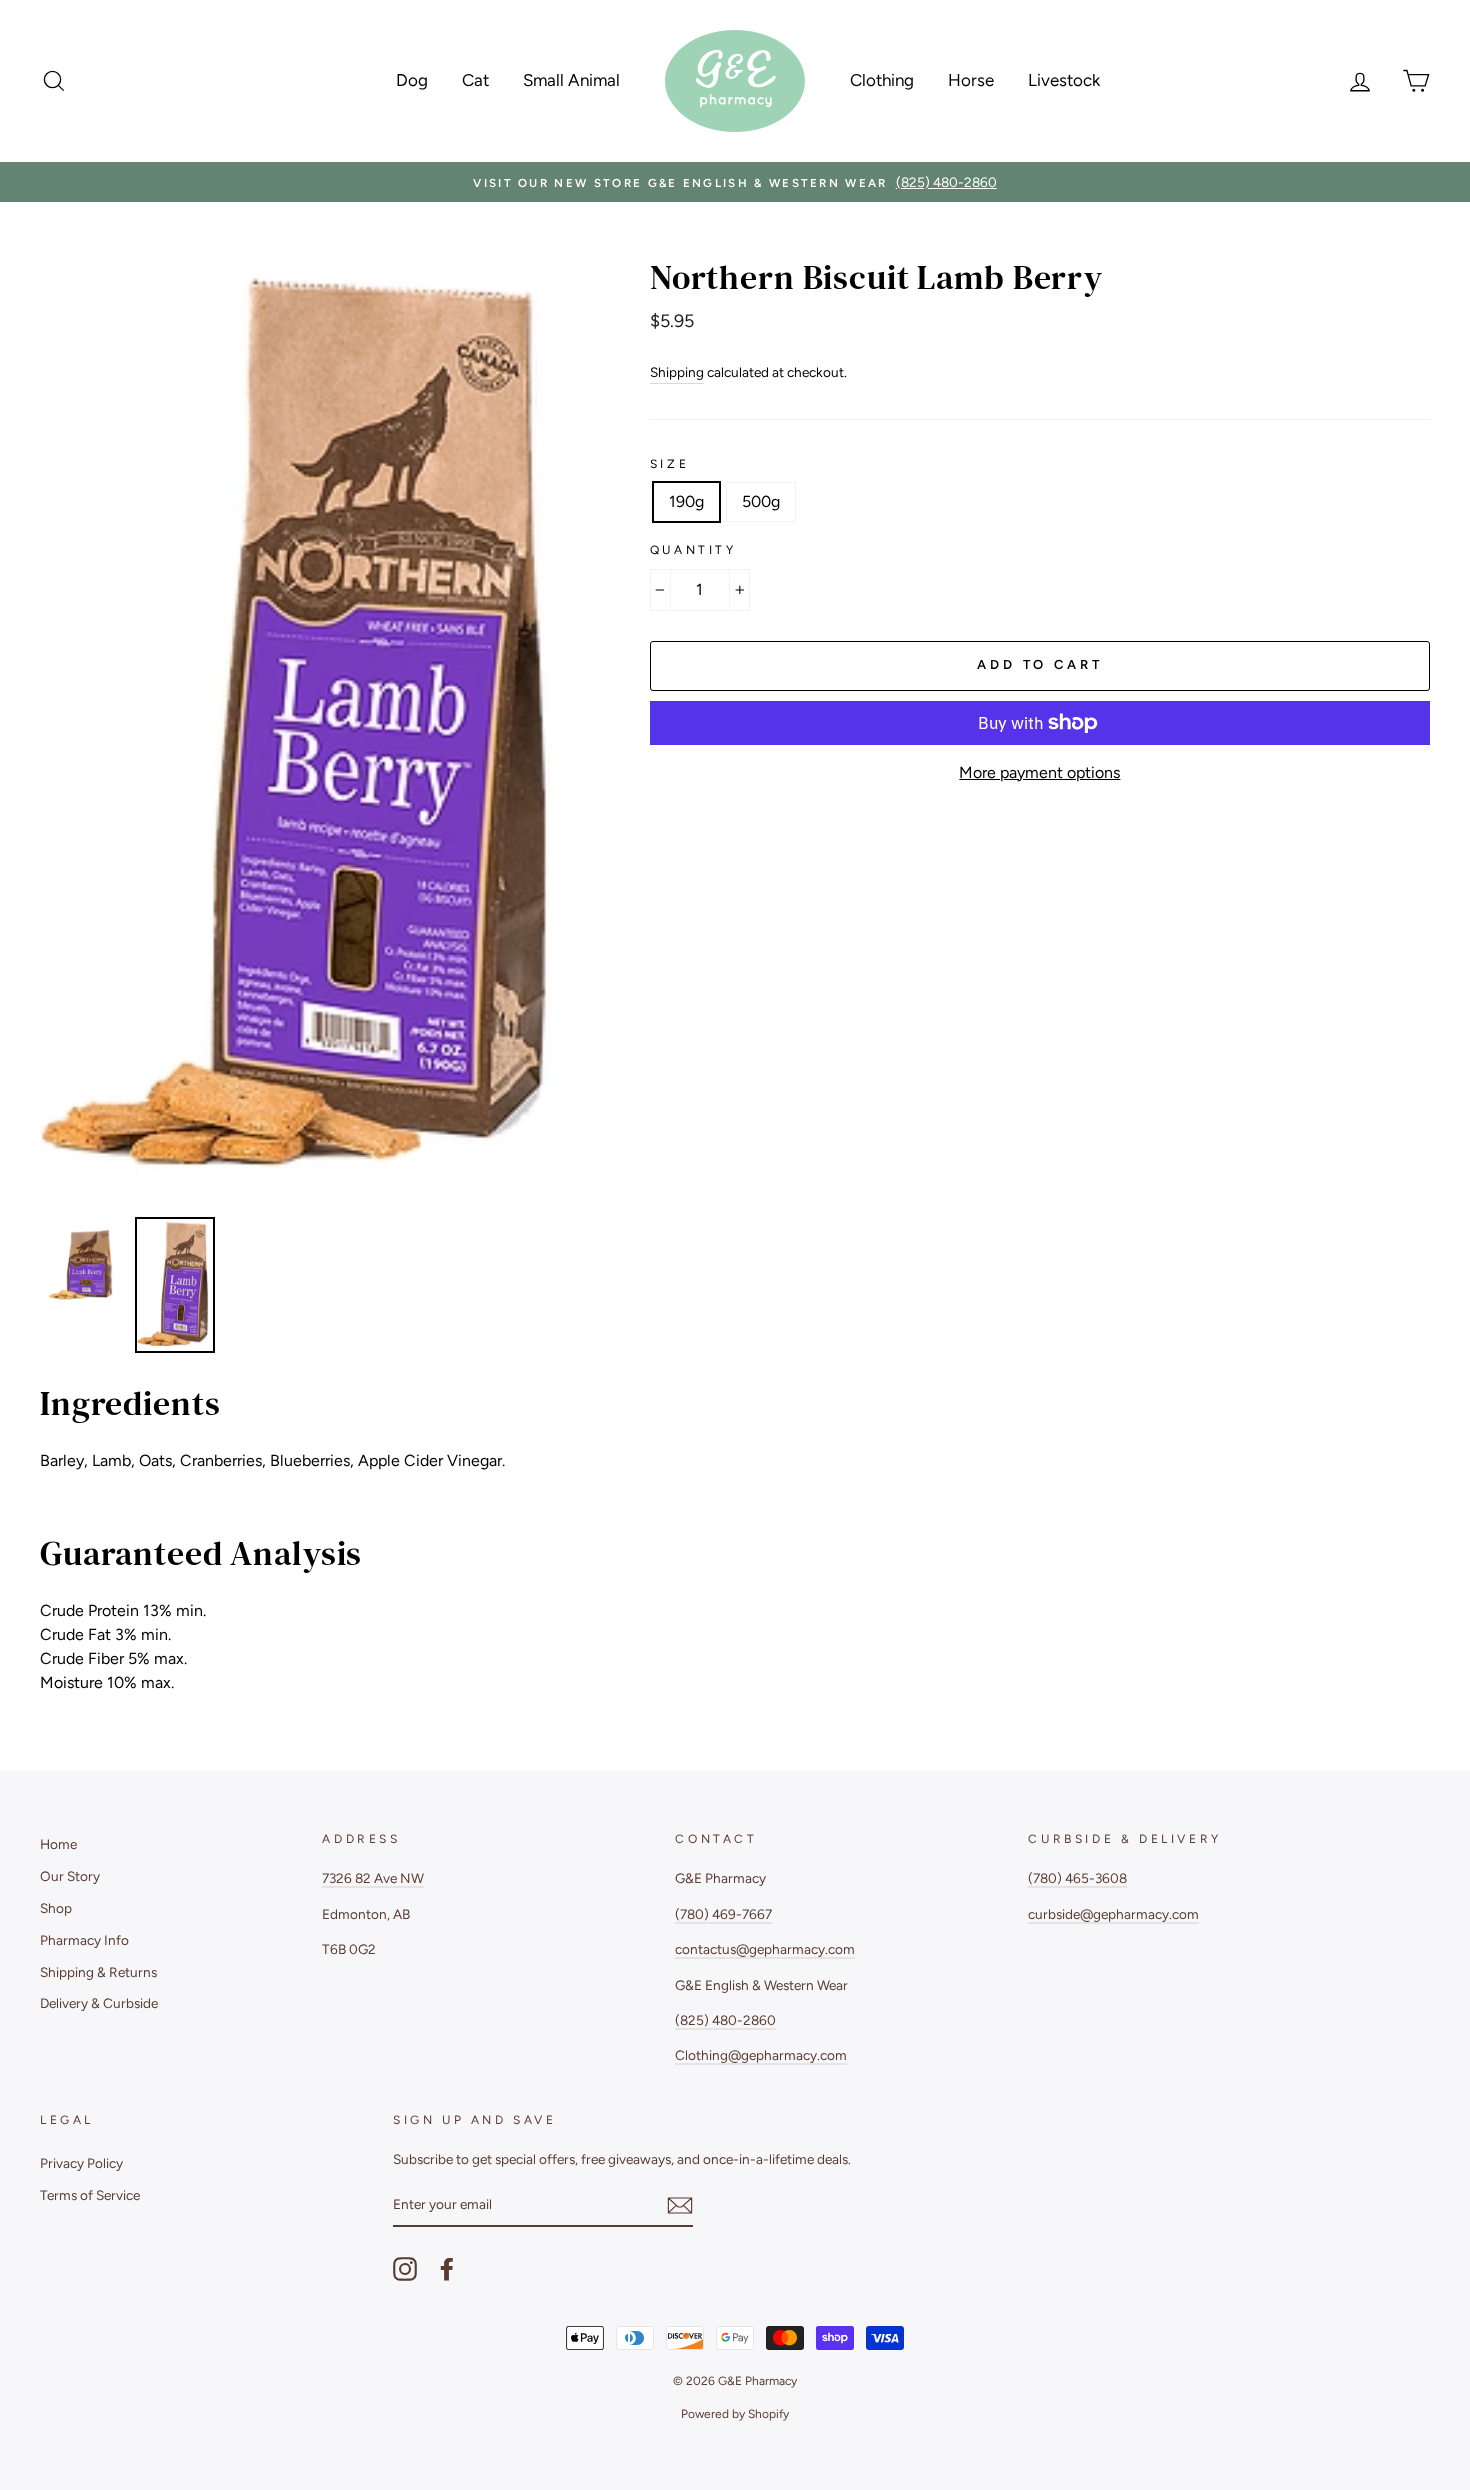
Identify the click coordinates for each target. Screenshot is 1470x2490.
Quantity (693, 550)
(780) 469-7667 (723, 1914)
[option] (735, 182)
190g (686, 501)
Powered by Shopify (735, 2414)
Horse (971, 80)
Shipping (677, 372)
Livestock (1064, 80)
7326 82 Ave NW (373, 1878)
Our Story (70, 1876)
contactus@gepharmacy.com (765, 1949)
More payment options (1039, 772)
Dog (412, 80)
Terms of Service (90, 2195)
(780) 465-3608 (1077, 1878)
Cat (475, 80)
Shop (56, 1908)
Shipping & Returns (98, 1972)
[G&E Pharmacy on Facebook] (447, 2269)
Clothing (882, 80)
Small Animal (571, 80)
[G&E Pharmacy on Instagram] (405, 2269)
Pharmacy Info (84, 1940)
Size (669, 464)
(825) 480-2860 (725, 2020)
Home (58, 1844)
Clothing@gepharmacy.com (761, 2055)
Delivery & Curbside (99, 2003)
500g (761, 501)
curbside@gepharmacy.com (1113, 1914)
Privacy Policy (81, 2163)
